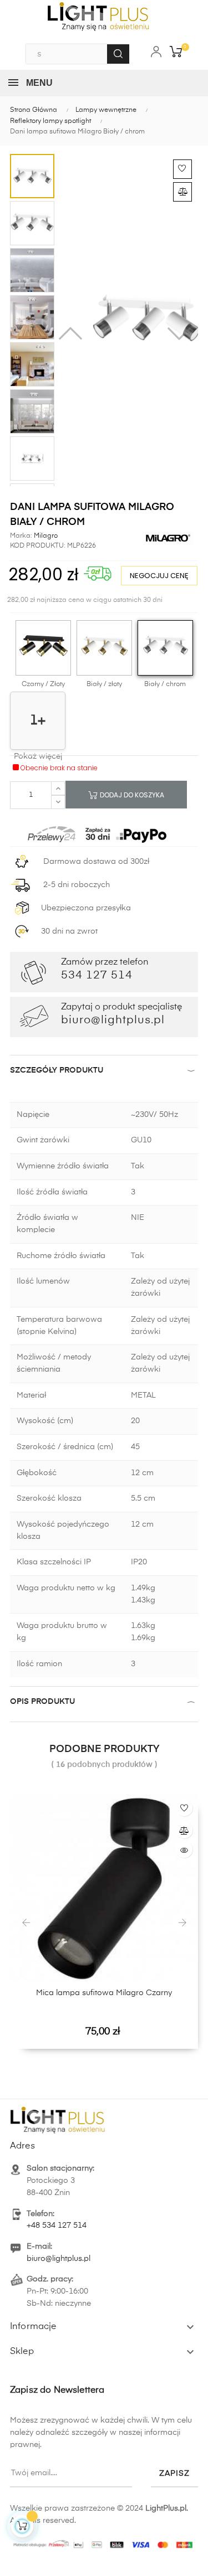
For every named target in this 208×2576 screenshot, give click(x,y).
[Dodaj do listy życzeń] (182, 169)
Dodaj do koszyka (131, 795)
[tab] (104, 1073)
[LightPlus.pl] (104, 2542)
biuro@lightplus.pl (59, 2259)
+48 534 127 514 (57, 2225)
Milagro (45, 536)
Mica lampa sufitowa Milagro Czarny (104, 1993)
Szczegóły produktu (57, 1070)
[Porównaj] (182, 192)
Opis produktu (42, 1702)
